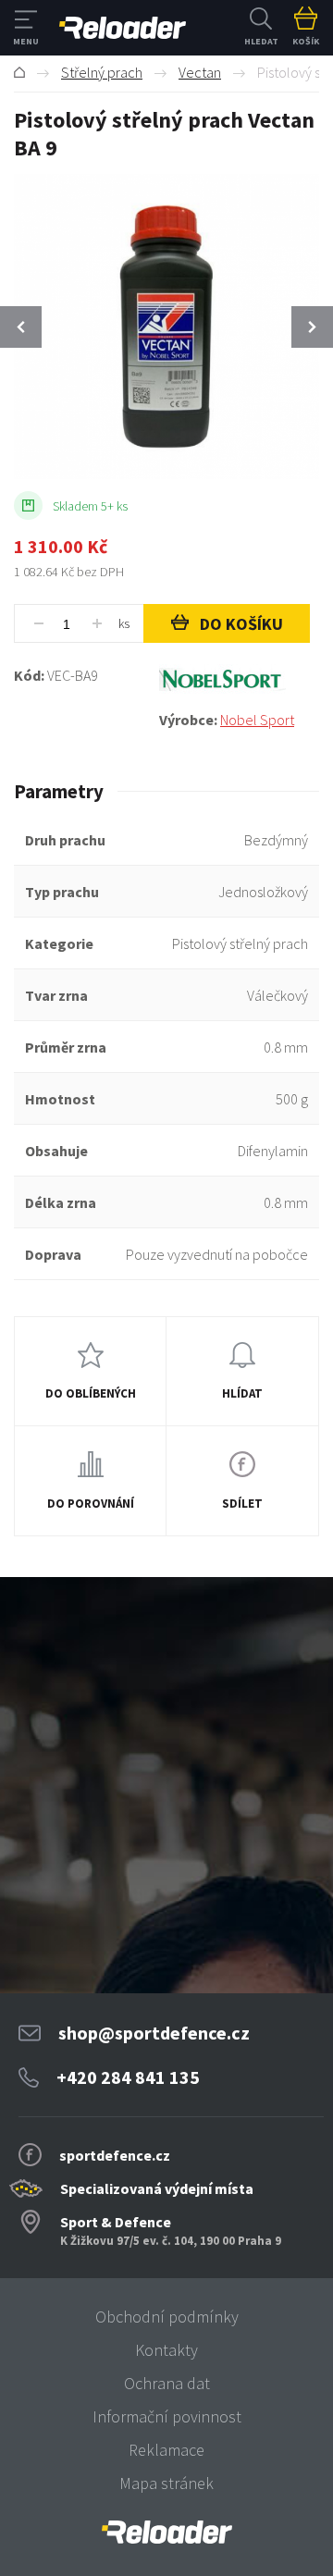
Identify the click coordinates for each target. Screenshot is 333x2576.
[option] (166, 327)
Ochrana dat (167, 2383)
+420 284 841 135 (128, 2077)
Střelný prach (102, 72)
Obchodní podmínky (167, 2317)
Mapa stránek (166, 2483)
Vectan (200, 72)
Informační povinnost (167, 2416)
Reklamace (166, 2450)
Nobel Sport (257, 720)
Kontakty (166, 2350)
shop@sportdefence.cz (154, 2033)
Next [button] (312, 327)
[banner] (166, 2532)
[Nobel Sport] (239, 680)
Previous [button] (21, 327)
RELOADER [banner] (123, 28)
